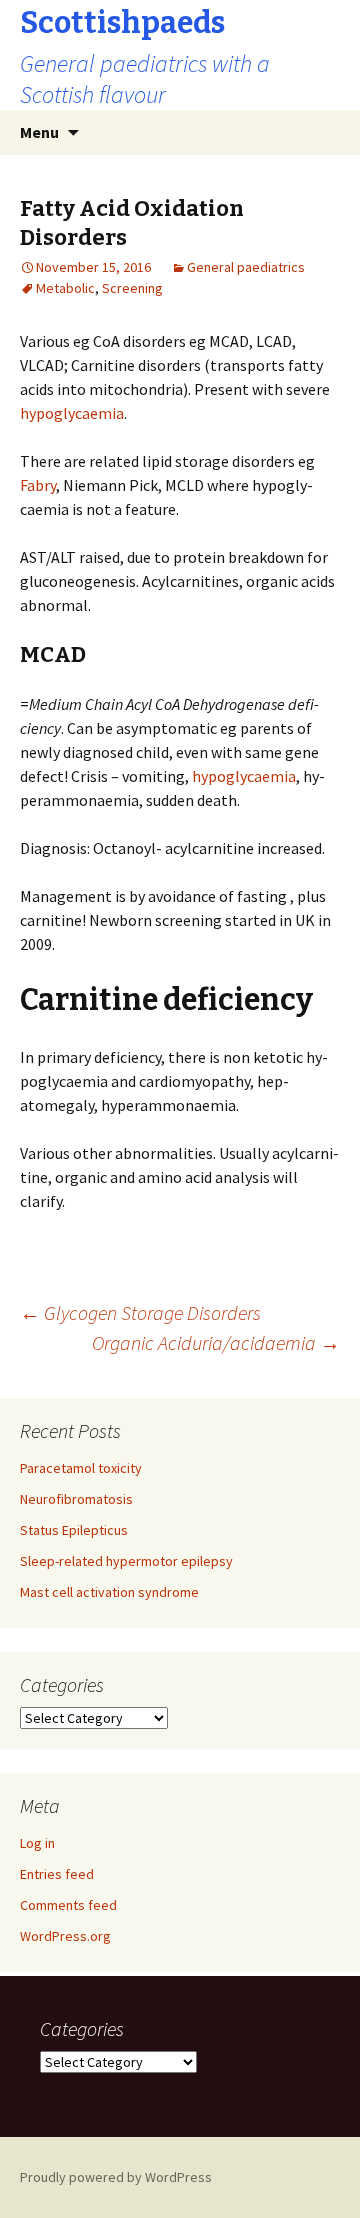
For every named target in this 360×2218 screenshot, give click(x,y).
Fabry (38, 485)
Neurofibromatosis (76, 1499)
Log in (37, 1843)
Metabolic (65, 288)
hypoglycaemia (72, 413)
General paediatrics (246, 267)
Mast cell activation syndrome (109, 1592)
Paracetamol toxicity (81, 1468)
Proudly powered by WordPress (116, 2177)
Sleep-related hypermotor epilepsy (126, 1561)
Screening (132, 288)
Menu (39, 132)
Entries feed (57, 1874)
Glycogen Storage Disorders (140, 1312)
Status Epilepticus (74, 1530)
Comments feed (68, 1905)
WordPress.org (65, 1936)
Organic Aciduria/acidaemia (216, 1342)
